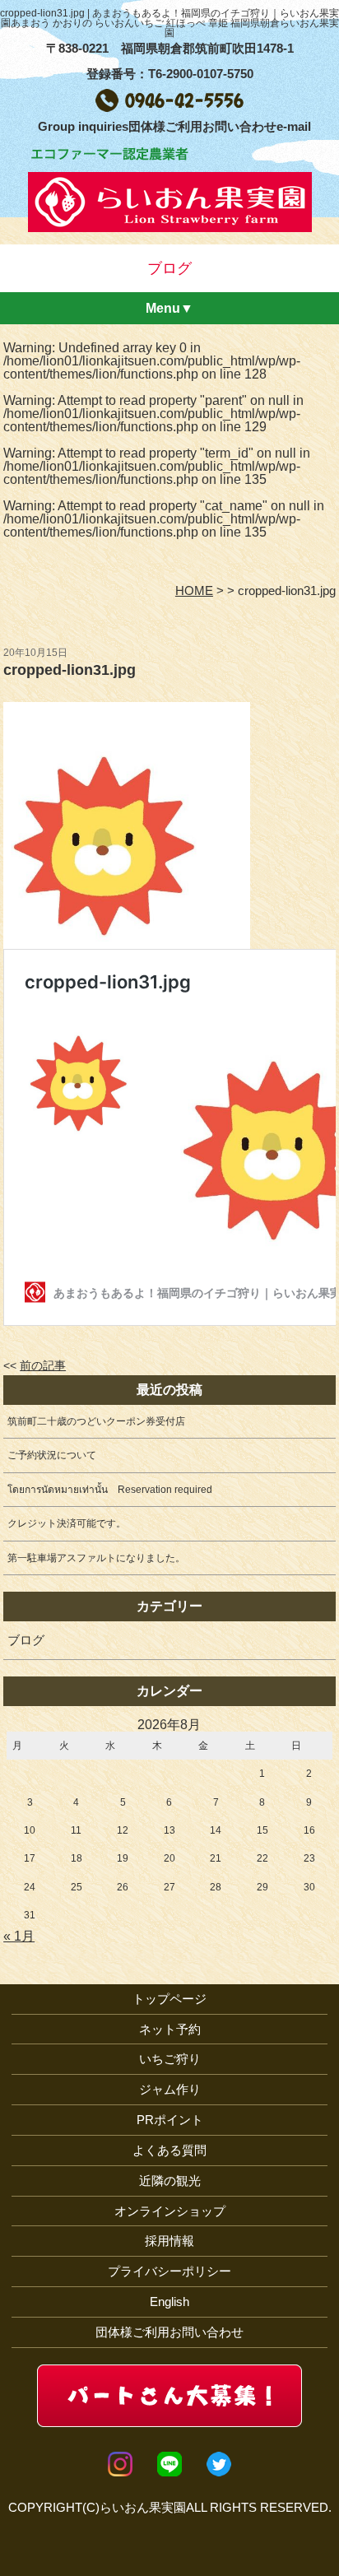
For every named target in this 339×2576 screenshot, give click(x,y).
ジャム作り (170, 2089)
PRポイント (170, 2120)
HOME (194, 591)
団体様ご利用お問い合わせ (169, 2332)
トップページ (169, 1999)
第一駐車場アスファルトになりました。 (96, 1558)
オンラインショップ (170, 2211)
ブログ (26, 1640)
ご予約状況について (52, 1455)
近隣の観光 (170, 2181)
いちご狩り (170, 2059)
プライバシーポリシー (169, 2271)
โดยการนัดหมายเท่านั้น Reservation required (110, 1490)
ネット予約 (170, 2029)
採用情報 (169, 2241)
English (169, 2302)
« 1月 (19, 1936)
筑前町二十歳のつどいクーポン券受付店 (96, 1421)
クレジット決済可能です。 (67, 1523)
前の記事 (43, 1366)
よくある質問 (169, 2150)
